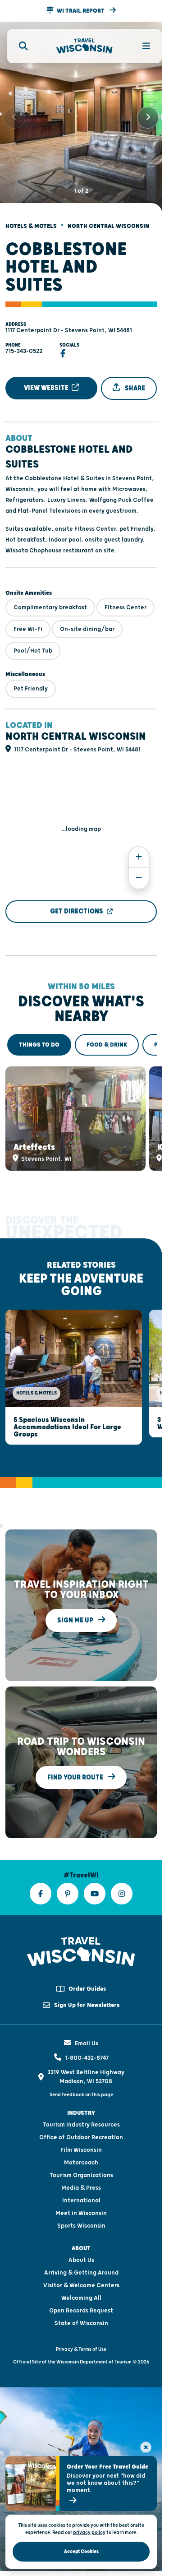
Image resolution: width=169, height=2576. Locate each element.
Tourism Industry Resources (81, 2108)
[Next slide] (148, 114)
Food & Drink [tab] (107, 1037)
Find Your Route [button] (76, 1761)
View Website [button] (47, 380)
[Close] (146, 2447)
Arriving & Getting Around (81, 2256)
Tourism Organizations (81, 2159)
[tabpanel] (81, 1109)
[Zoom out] (139, 871)
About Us (81, 2244)
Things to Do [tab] (39, 1037)
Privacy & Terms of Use (81, 2333)
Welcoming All (81, 2282)
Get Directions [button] (77, 904)
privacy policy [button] (89, 2532)
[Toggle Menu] (141, 46)
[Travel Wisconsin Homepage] (84, 46)
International (81, 2184)
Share (134, 381)
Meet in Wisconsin (81, 2197)
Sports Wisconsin (81, 2210)
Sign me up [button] (76, 1604)
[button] (81, 11)
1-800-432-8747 (87, 2042)
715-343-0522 (24, 343)
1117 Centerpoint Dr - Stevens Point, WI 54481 (69, 323)
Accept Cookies (81, 2551)
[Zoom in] (139, 850)
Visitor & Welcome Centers (81, 2269)
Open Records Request (81, 2294)
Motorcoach (81, 2146)
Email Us (87, 2027)
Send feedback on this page (81, 2078)
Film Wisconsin (81, 2134)
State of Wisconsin (81, 2307)
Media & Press (81, 2172)
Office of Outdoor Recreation (81, 2121)
